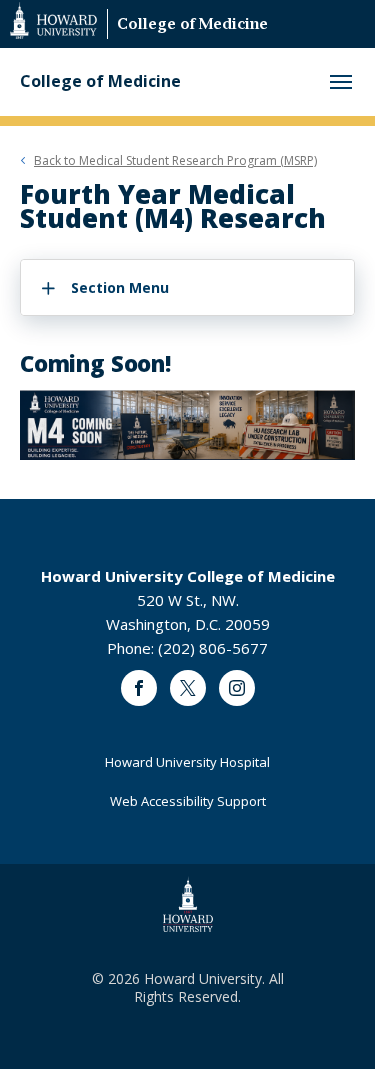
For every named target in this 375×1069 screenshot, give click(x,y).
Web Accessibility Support (188, 801)
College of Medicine (192, 25)
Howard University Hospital (187, 762)
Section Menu (120, 287)
